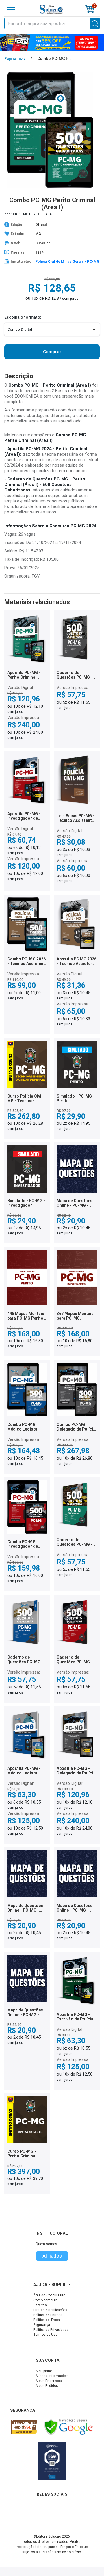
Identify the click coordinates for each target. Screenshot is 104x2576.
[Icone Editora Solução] (51, 9)
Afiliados (52, 2256)
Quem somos (46, 2244)
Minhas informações (52, 2376)
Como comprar (45, 2300)
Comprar (52, 352)
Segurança (42, 2325)
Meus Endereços (49, 2381)
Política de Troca (47, 2320)
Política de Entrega (48, 2315)
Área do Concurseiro (49, 2295)
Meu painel (44, 2371)
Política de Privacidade (51, 2330)
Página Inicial (15, 59)
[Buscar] (95, 23)
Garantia (40, 2305)
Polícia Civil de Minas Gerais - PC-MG (67, 262)
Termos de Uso (45, 2335)
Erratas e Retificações (50, 2310)
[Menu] (11, 10)
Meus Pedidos (47, 2386)
